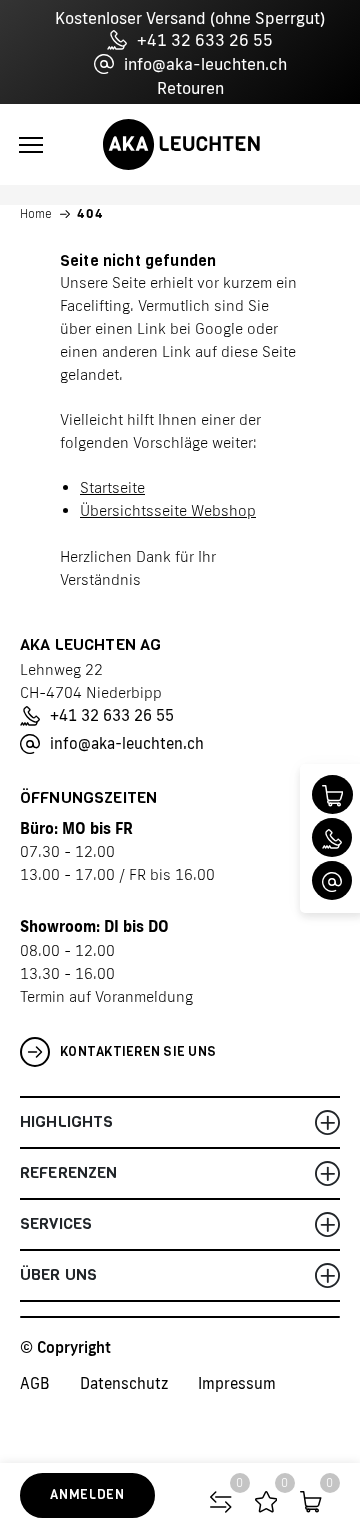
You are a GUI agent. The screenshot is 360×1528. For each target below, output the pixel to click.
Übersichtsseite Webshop (168, 510)
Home (36, 214)
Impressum (237, 1383)
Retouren (190, 88)
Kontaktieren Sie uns (138, 1051)
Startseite (112, 487)
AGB (35, 1383)
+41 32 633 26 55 (205, 40)
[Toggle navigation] (31, 145)
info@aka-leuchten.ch (205, 64)
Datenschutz (124, 1383)
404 (90, 214)
